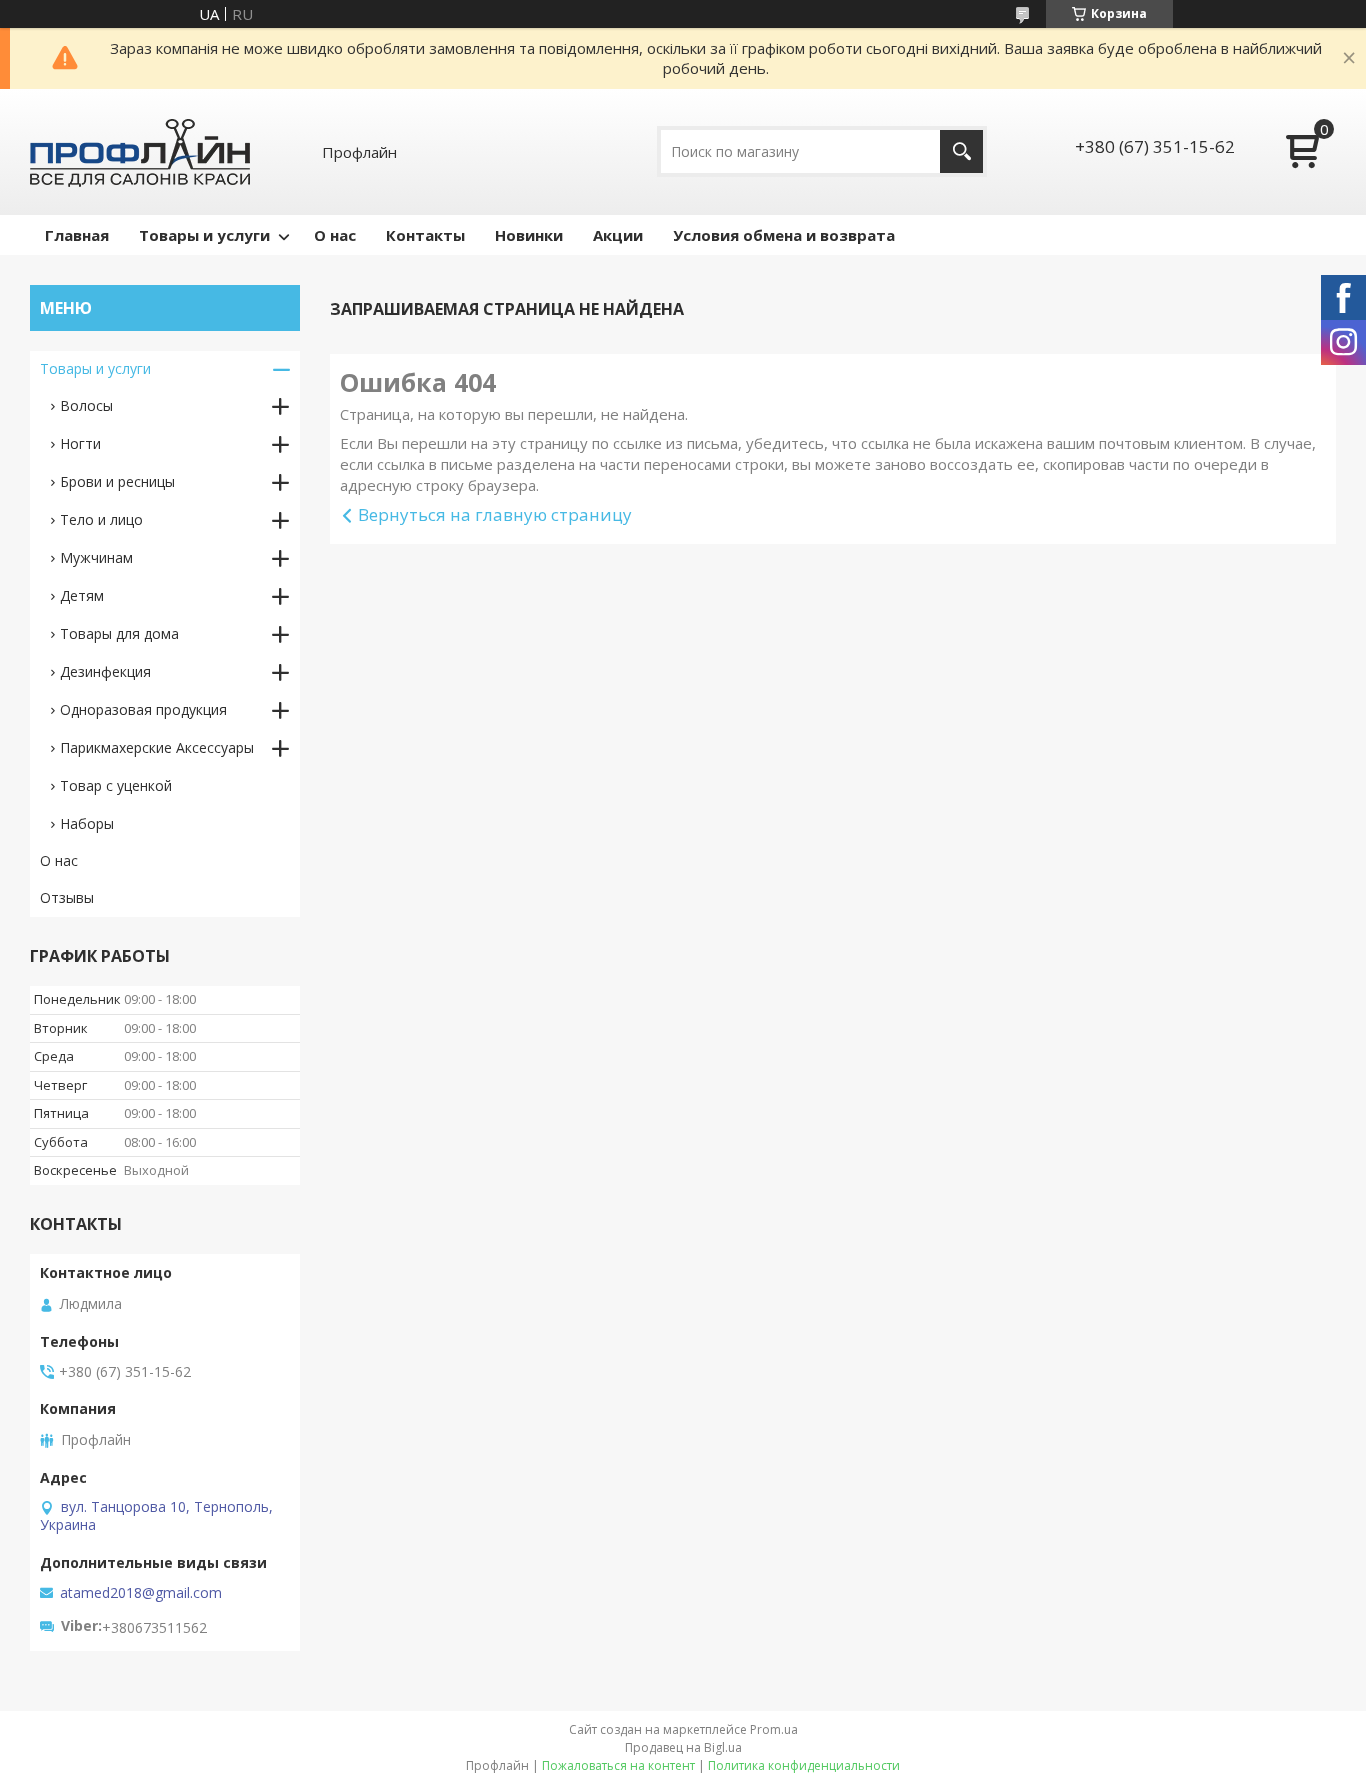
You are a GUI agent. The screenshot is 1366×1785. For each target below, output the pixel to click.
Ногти (80, 443)
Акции (618, 235)
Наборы (87, 823)
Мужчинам (96, 557)
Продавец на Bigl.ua (683, 1747)
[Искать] (961, 151)
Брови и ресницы (117, 481)
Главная (77, 235)
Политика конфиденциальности (804, 1765)
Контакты (425, 235)
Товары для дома (119, 633)
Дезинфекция (105, 671)
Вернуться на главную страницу (495, 514)
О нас (335, 235)
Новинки (529, 235)
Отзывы (67, 897)
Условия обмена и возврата (784, 235)
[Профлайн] (140, 152)
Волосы (86, 405)
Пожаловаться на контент (618, 1765)
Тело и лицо (101, 519)
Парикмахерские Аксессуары (157, 747)
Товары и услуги (204, 235)
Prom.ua (774, 1729)
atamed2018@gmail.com (141, 1593)
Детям (82, 595)
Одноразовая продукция (143, 709)
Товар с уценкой (116, 785)
